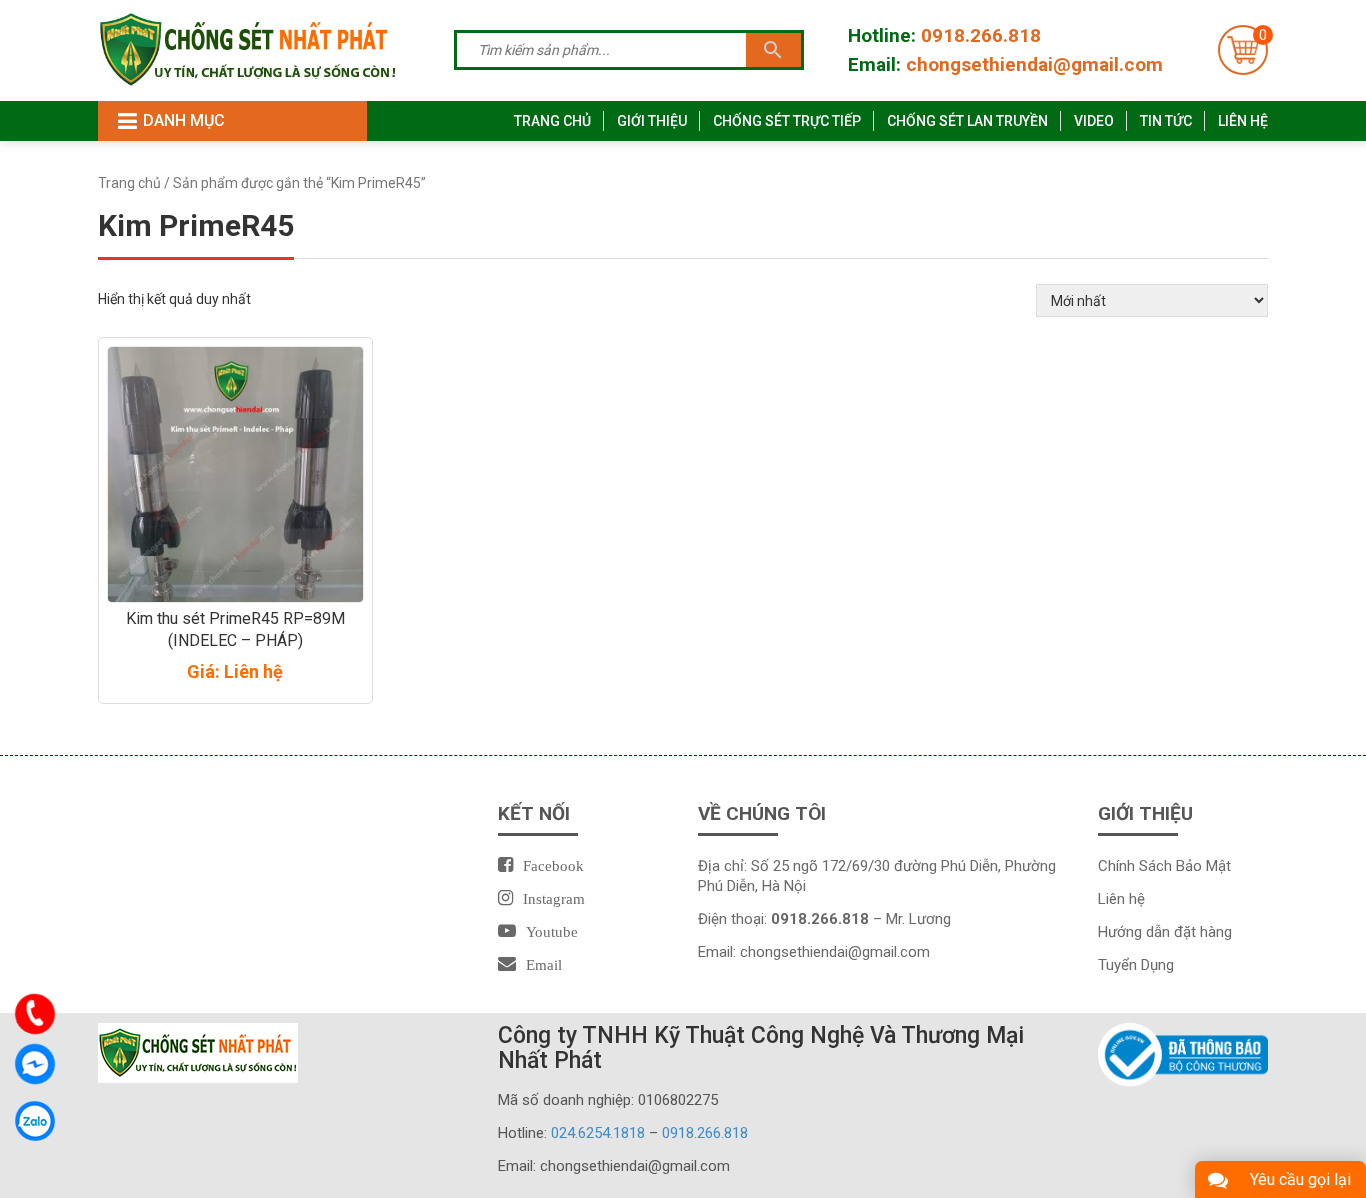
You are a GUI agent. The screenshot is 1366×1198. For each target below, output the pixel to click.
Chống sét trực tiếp (787, 121)
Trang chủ (552, 121)
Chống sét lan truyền (967, 121)
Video (1094, 121)
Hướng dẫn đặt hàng (1165, 932)
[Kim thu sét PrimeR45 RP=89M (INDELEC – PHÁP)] (235, 474)
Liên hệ (1243, 121)
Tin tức (1166, 121)
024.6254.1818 (598, 1133)
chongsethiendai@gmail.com (1034, 64)
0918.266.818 (981, 35)
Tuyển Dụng (1136, 965)
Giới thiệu (652, 121)
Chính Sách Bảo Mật (1164, 866)
